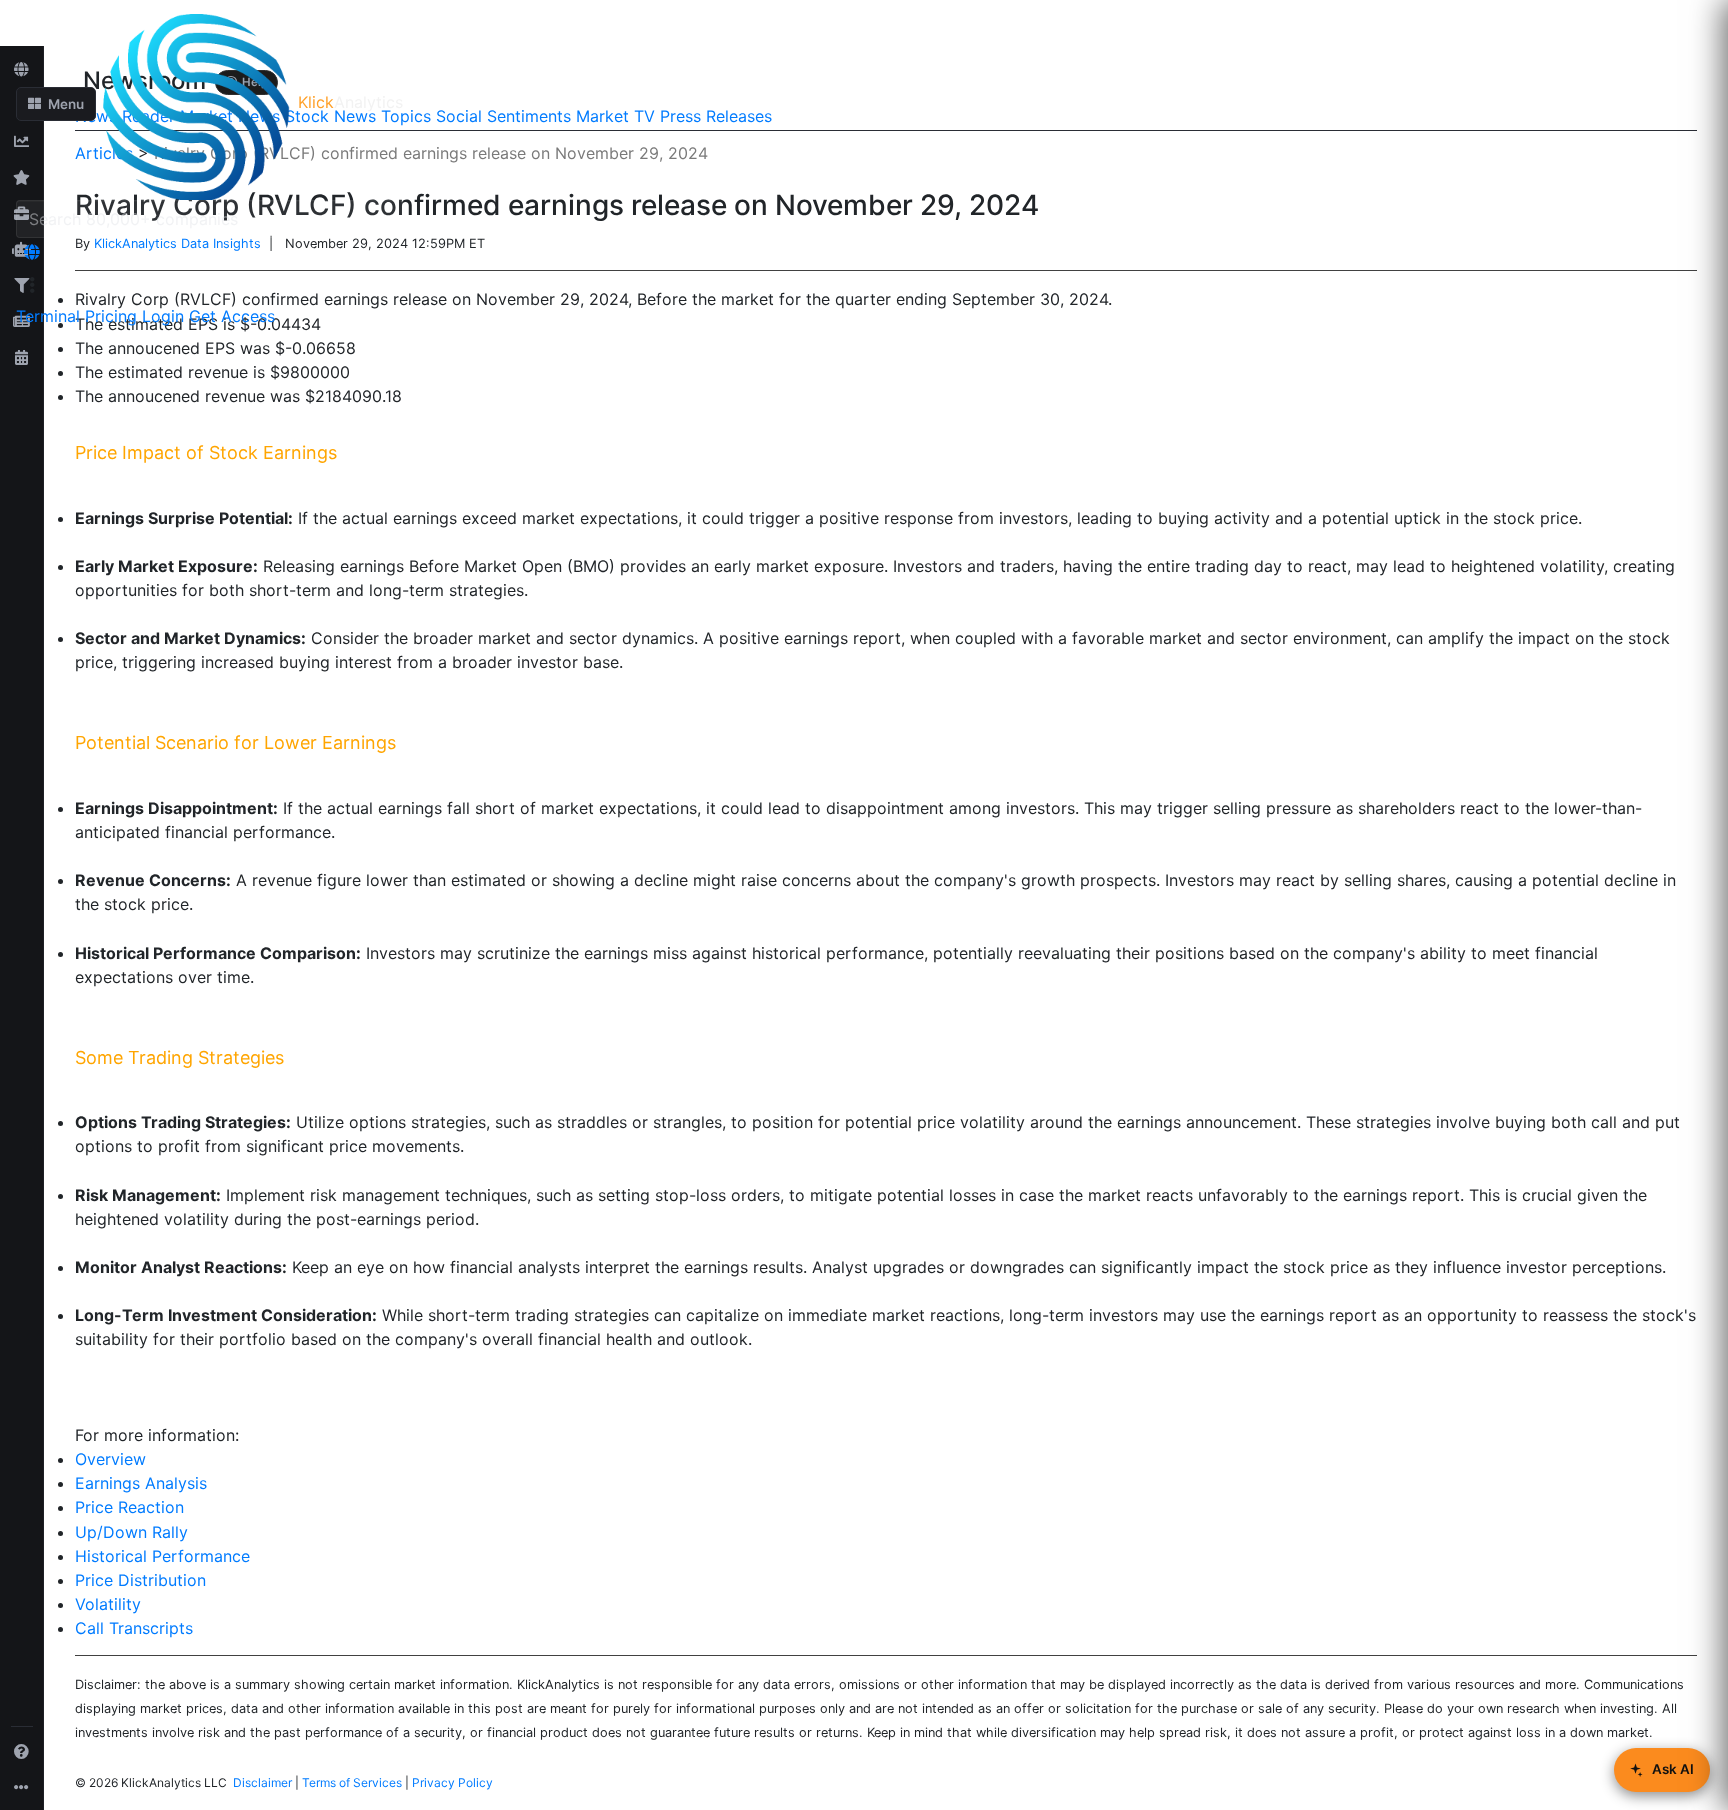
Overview (110, 1459)
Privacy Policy (452, 1782)
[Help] (22, 1751)
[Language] (32, 252)
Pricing (111, 316)
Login (163, 316)
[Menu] (32, 285)
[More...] (22, 1787)
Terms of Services (352, 1782)
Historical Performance (162, 1556)
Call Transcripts (134, 1628)
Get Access (232, 316)
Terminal (48, 316)
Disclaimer (262, 1782)
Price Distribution (140, 1580)
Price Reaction (129, 1507)
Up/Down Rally (131, 1532)
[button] (56, 104)
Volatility (108, 1604)
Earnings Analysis (141, 1483)
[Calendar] (22, 357)
